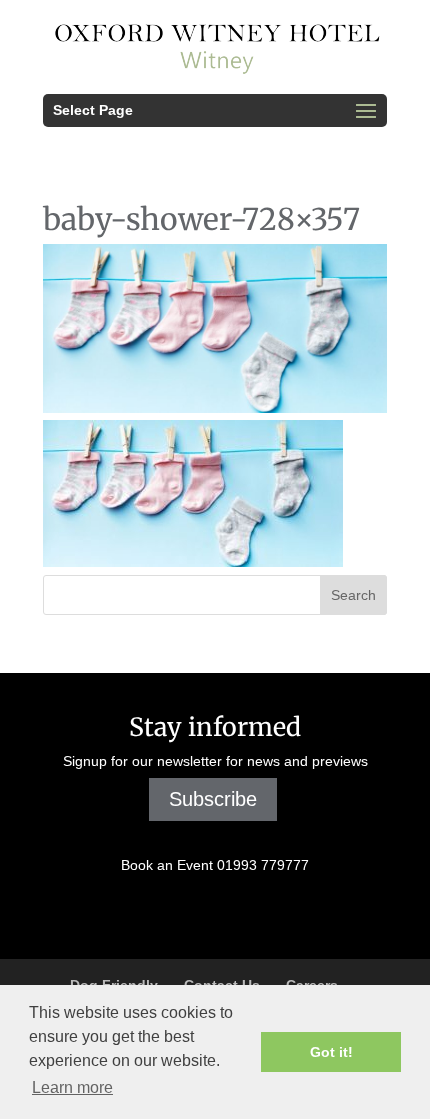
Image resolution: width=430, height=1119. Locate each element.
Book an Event (215, 865)
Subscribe (213, 799)
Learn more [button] (72, 1087)
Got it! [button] (331, 1052)
